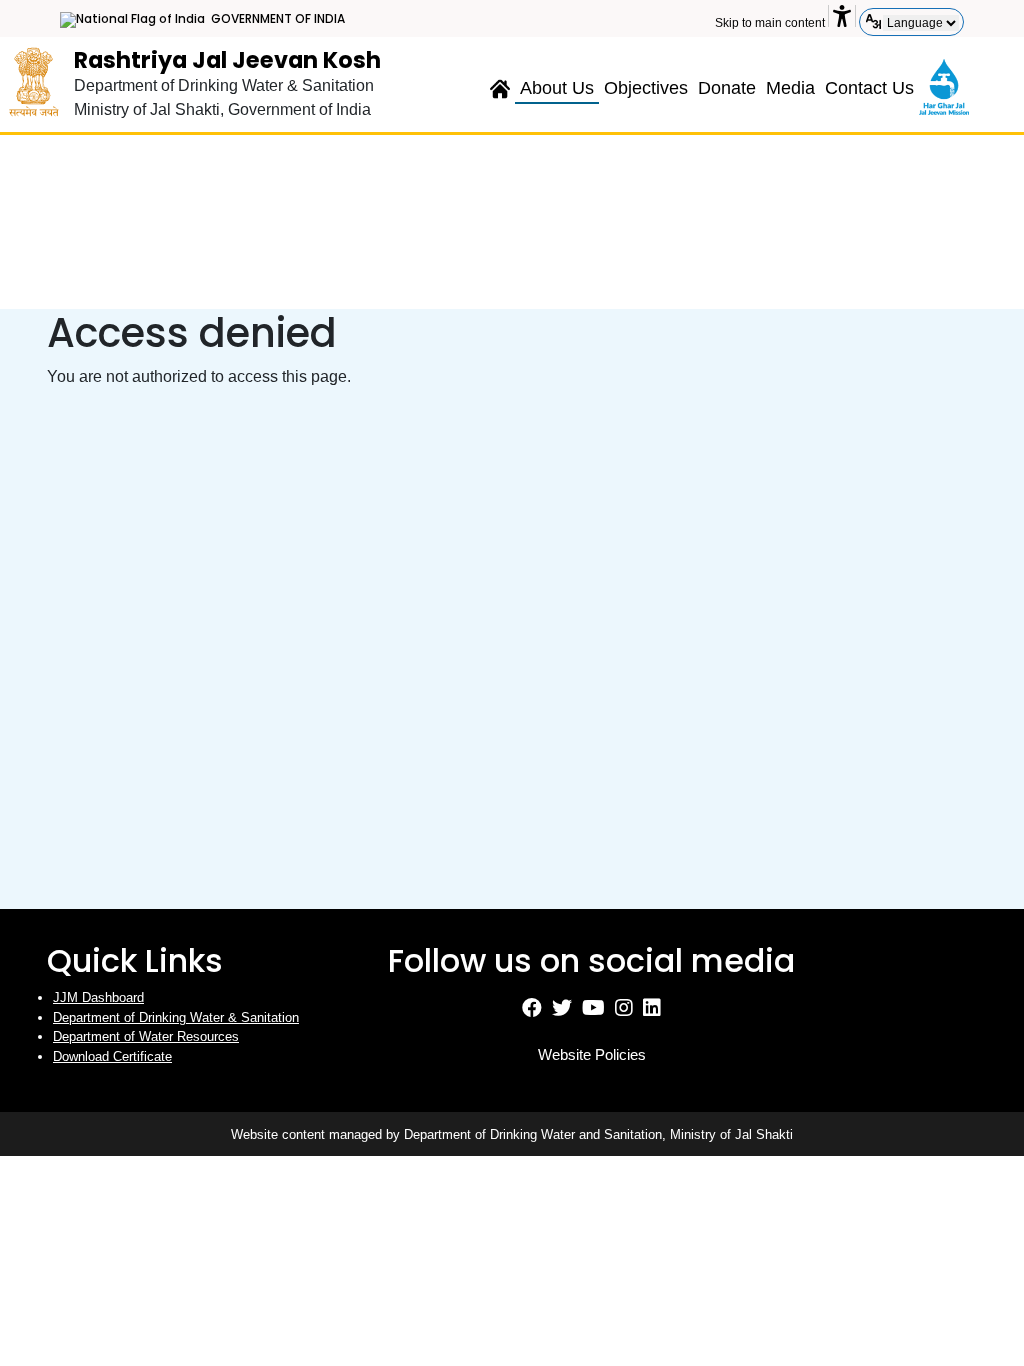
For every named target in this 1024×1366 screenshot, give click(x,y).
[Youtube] (593, 1010)
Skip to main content (770, 23)
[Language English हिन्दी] (921, 23)
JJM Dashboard (98, 997)
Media (790, 88)
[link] (944, 85)
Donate (727, 88)
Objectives (646, 88)
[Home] (500, 83)
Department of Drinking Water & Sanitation (176, 1017)
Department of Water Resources (146, 1036)
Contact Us (869, 88)
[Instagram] (624, 1010)
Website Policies (592, 1054)
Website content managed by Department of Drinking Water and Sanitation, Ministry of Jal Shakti (512, 1134)
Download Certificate (112, 1056)
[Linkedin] (652, 1010)
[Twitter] (562, 1010)
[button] (842, 16)
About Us (557, 88)
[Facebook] (532, 1010)
